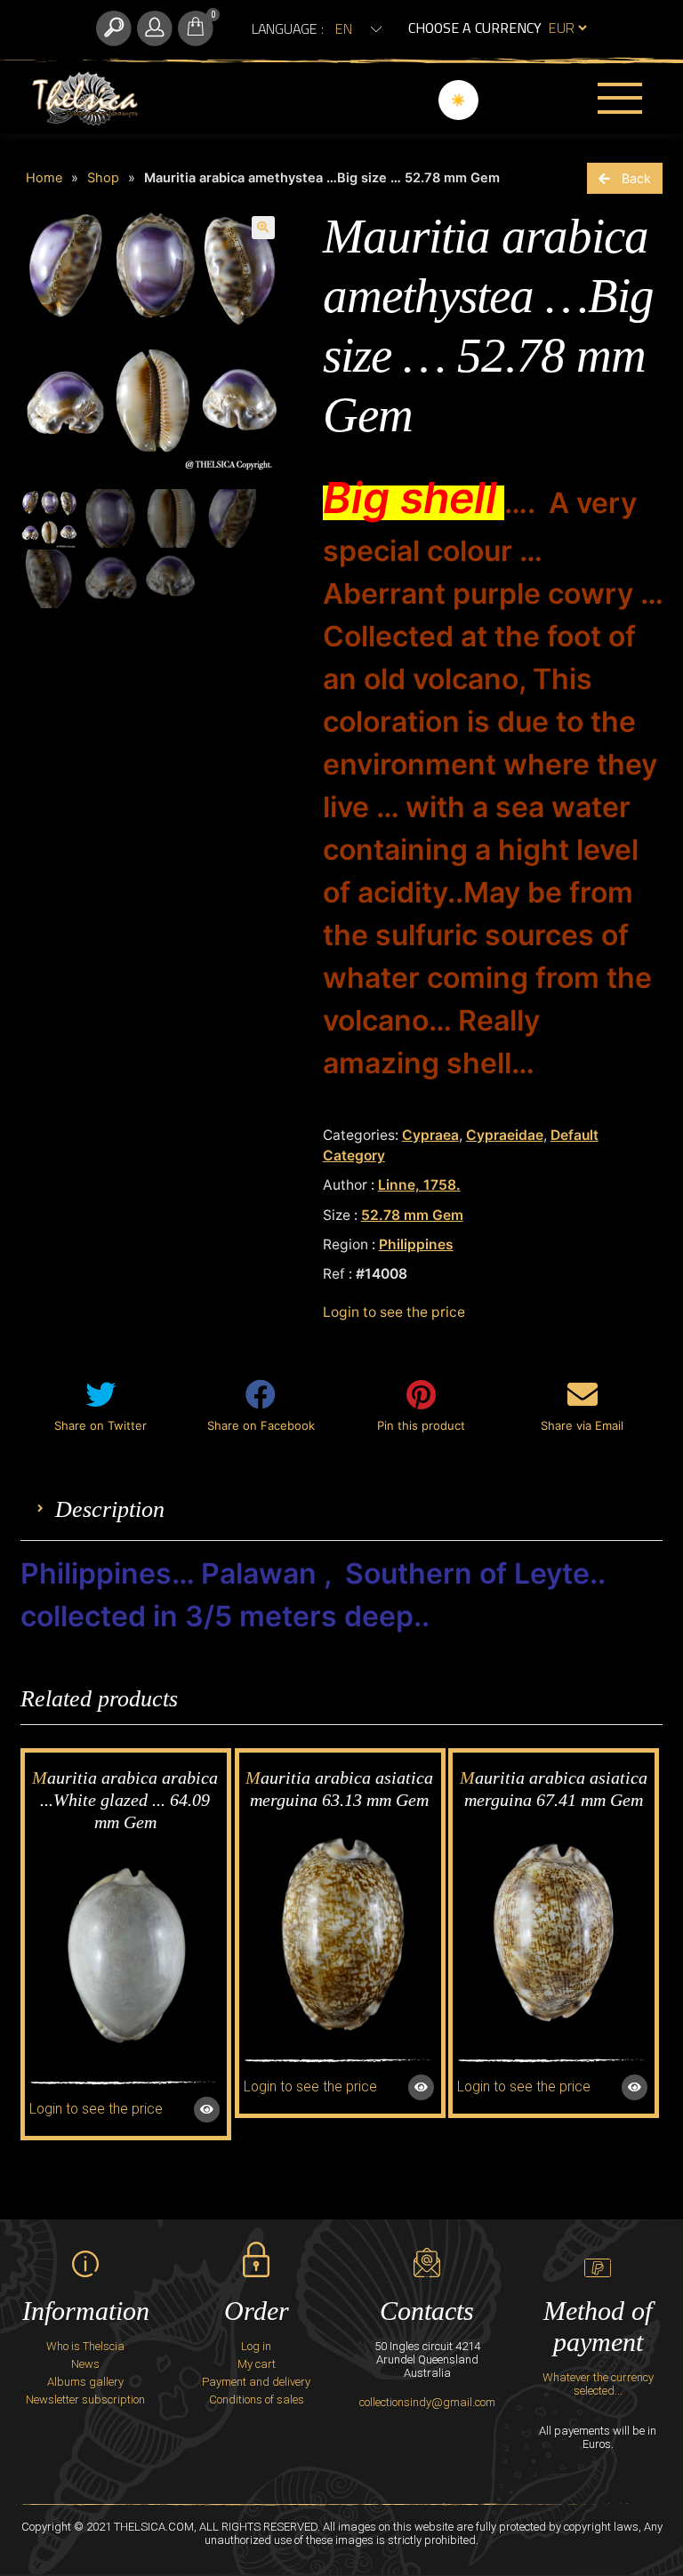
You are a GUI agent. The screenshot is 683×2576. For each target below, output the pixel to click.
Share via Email (582, 1425)
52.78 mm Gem (412, 1215)
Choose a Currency (475, 28)
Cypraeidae (505, 1135)
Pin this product (421, 1425)
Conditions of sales (257, 2399)
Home (44, 178)
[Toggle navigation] (620, 98)
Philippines (416, 1244)
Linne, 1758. (419, 1185)
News (85, 2364)
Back (636, 178)
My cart (257, 2364)
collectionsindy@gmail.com (427, 2402)
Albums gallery (85, 2382)
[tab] (110, 1509)
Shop (103, 178)
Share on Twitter (100, 1425)
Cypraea (430, 1135)
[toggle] (114, 28)
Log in (256, 2346)
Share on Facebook (261, 1425)
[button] (263, 228)
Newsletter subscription (85, 2399)
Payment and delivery (256, 2382)
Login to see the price (394, 1312)
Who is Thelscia (85, 2346)
